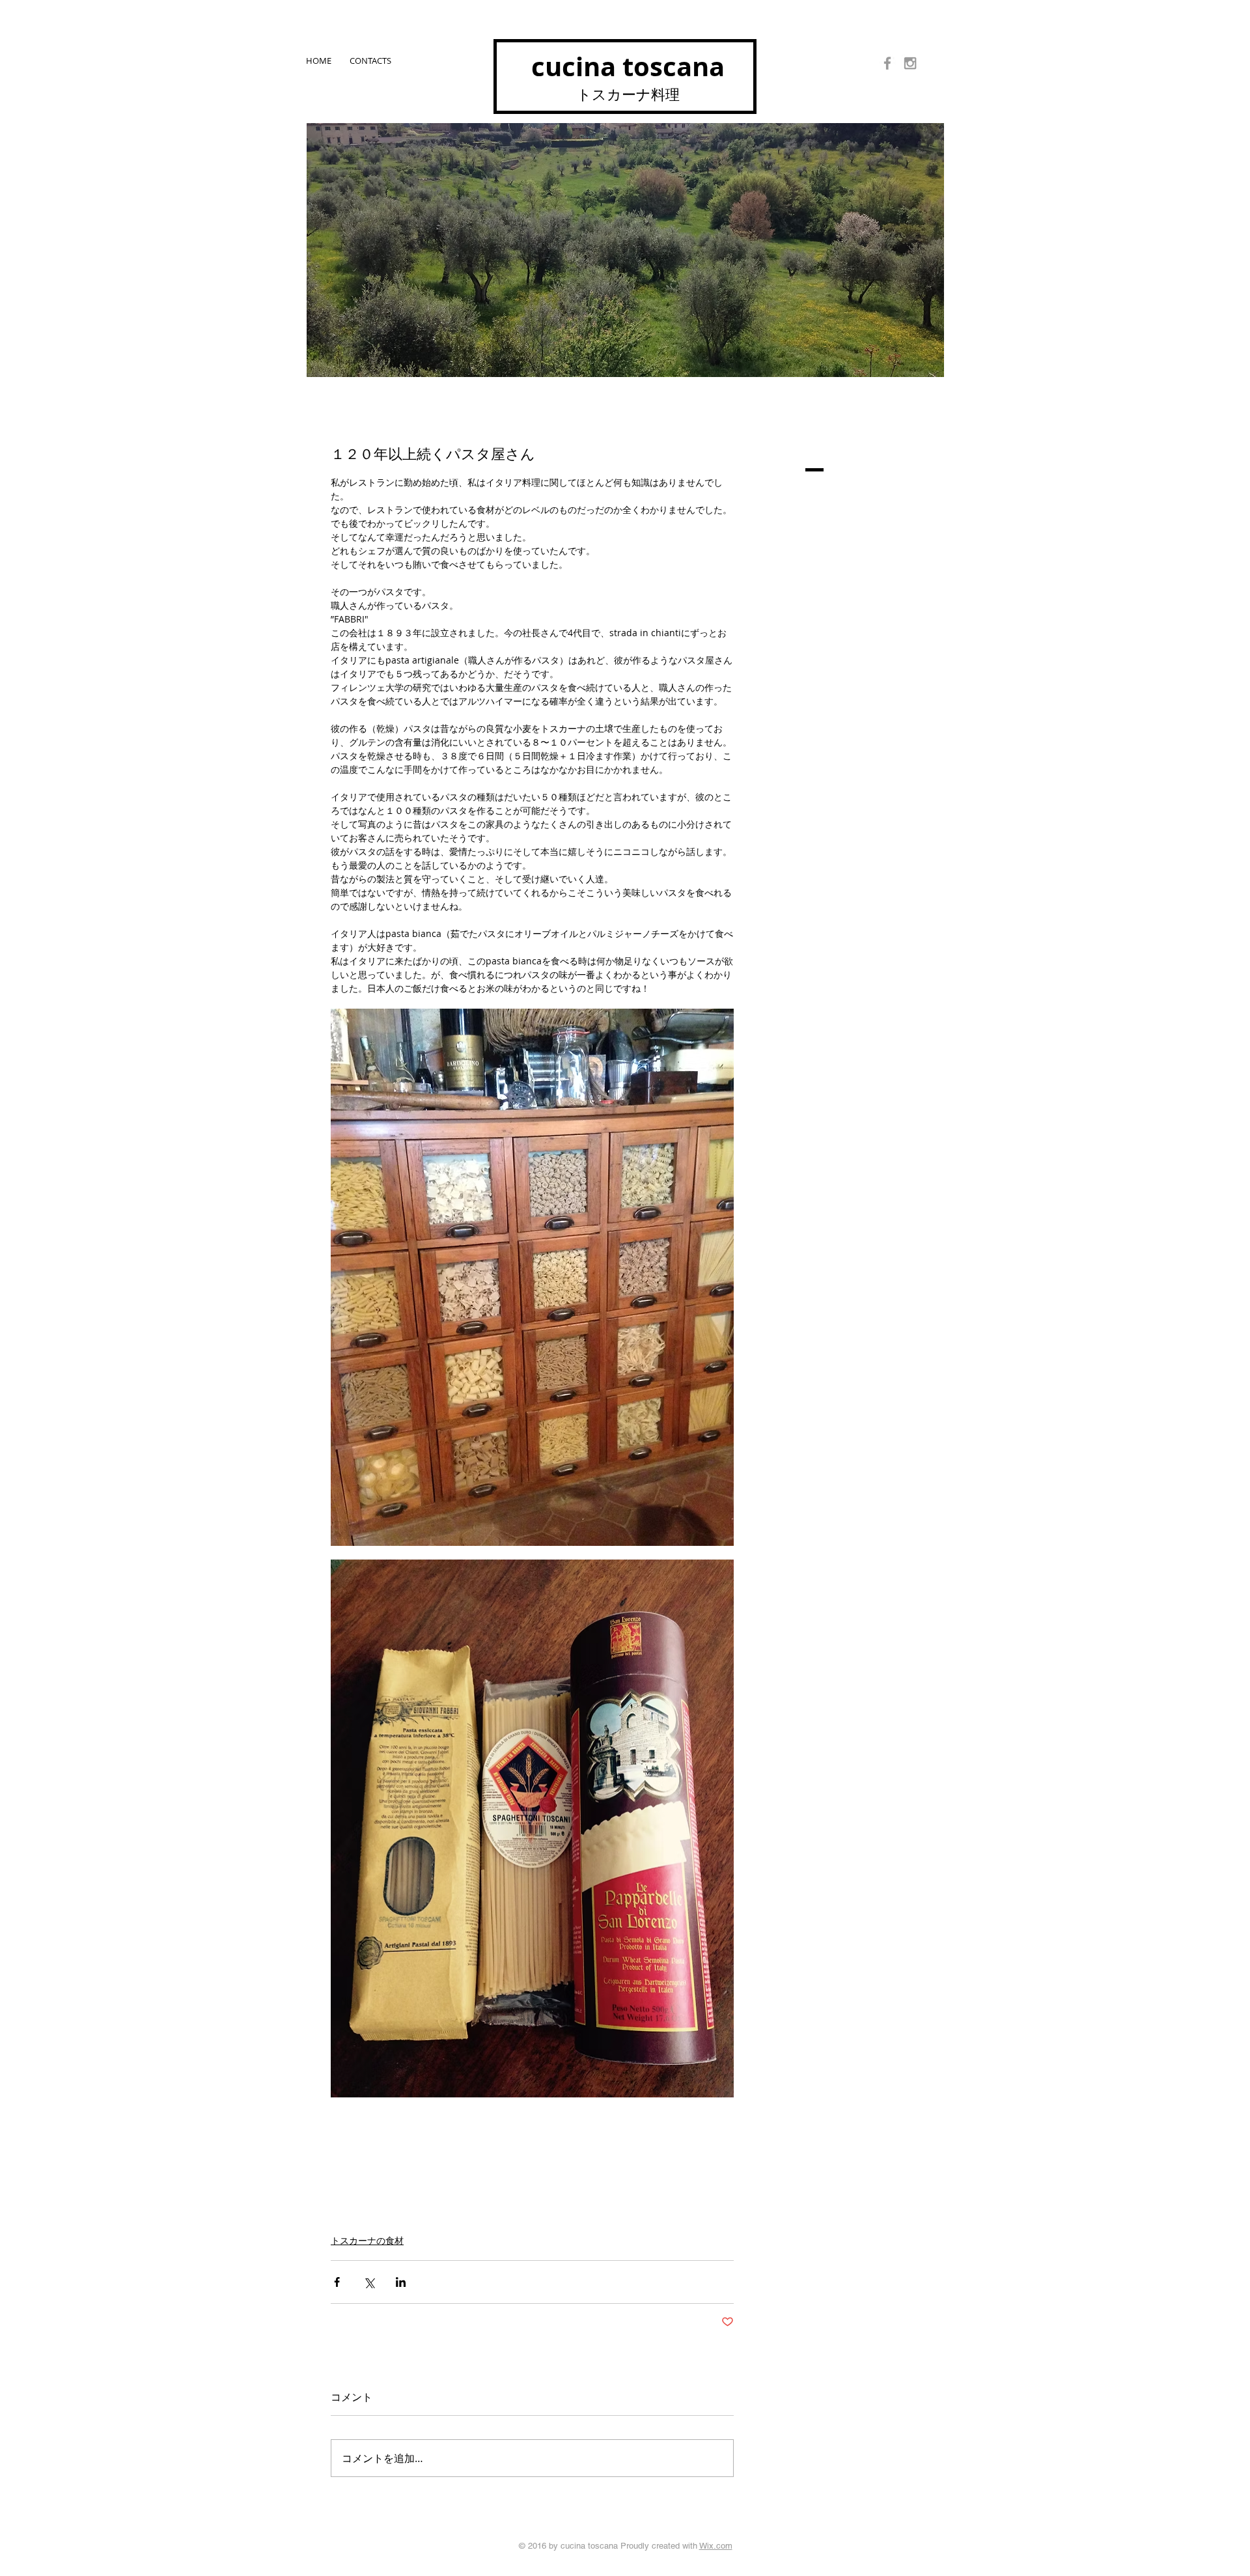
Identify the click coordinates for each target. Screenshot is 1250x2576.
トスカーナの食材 (367, 2240)
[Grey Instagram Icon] (910, 63)
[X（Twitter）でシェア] (369, 2282)
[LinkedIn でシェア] (401, 2282)
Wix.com (716, 2546)
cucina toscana (628, 66)
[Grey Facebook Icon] (887, 63)
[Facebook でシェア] (337, 2282)
